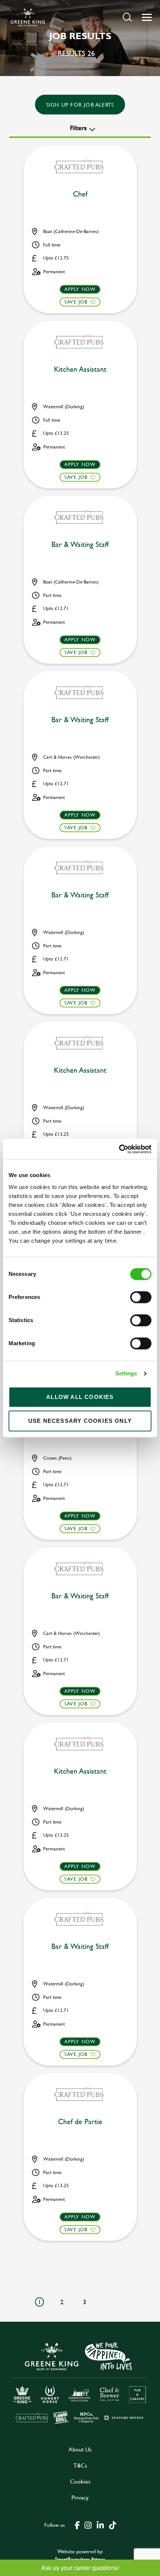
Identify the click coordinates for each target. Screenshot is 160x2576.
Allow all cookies (80, 1397)
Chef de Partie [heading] (80, 2122)
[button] (127, 17)
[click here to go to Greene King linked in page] (100, 2525)
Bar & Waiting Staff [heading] (80, 545)
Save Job (76, 302)
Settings (126, 1373)
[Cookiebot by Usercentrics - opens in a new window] (119, 1149)
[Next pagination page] (108, 2302)
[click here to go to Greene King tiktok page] (112, 2525)
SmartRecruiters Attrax (80, 2559)
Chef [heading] (80, 194)
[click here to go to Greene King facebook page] (77, 2525)
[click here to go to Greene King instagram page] (88, 2525)
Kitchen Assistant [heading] (80, 369)
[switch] (141, 1297)
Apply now (80, 289)
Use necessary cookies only (80, 1421)
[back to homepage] (28, 17)
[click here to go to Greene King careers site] (80, 2382)
